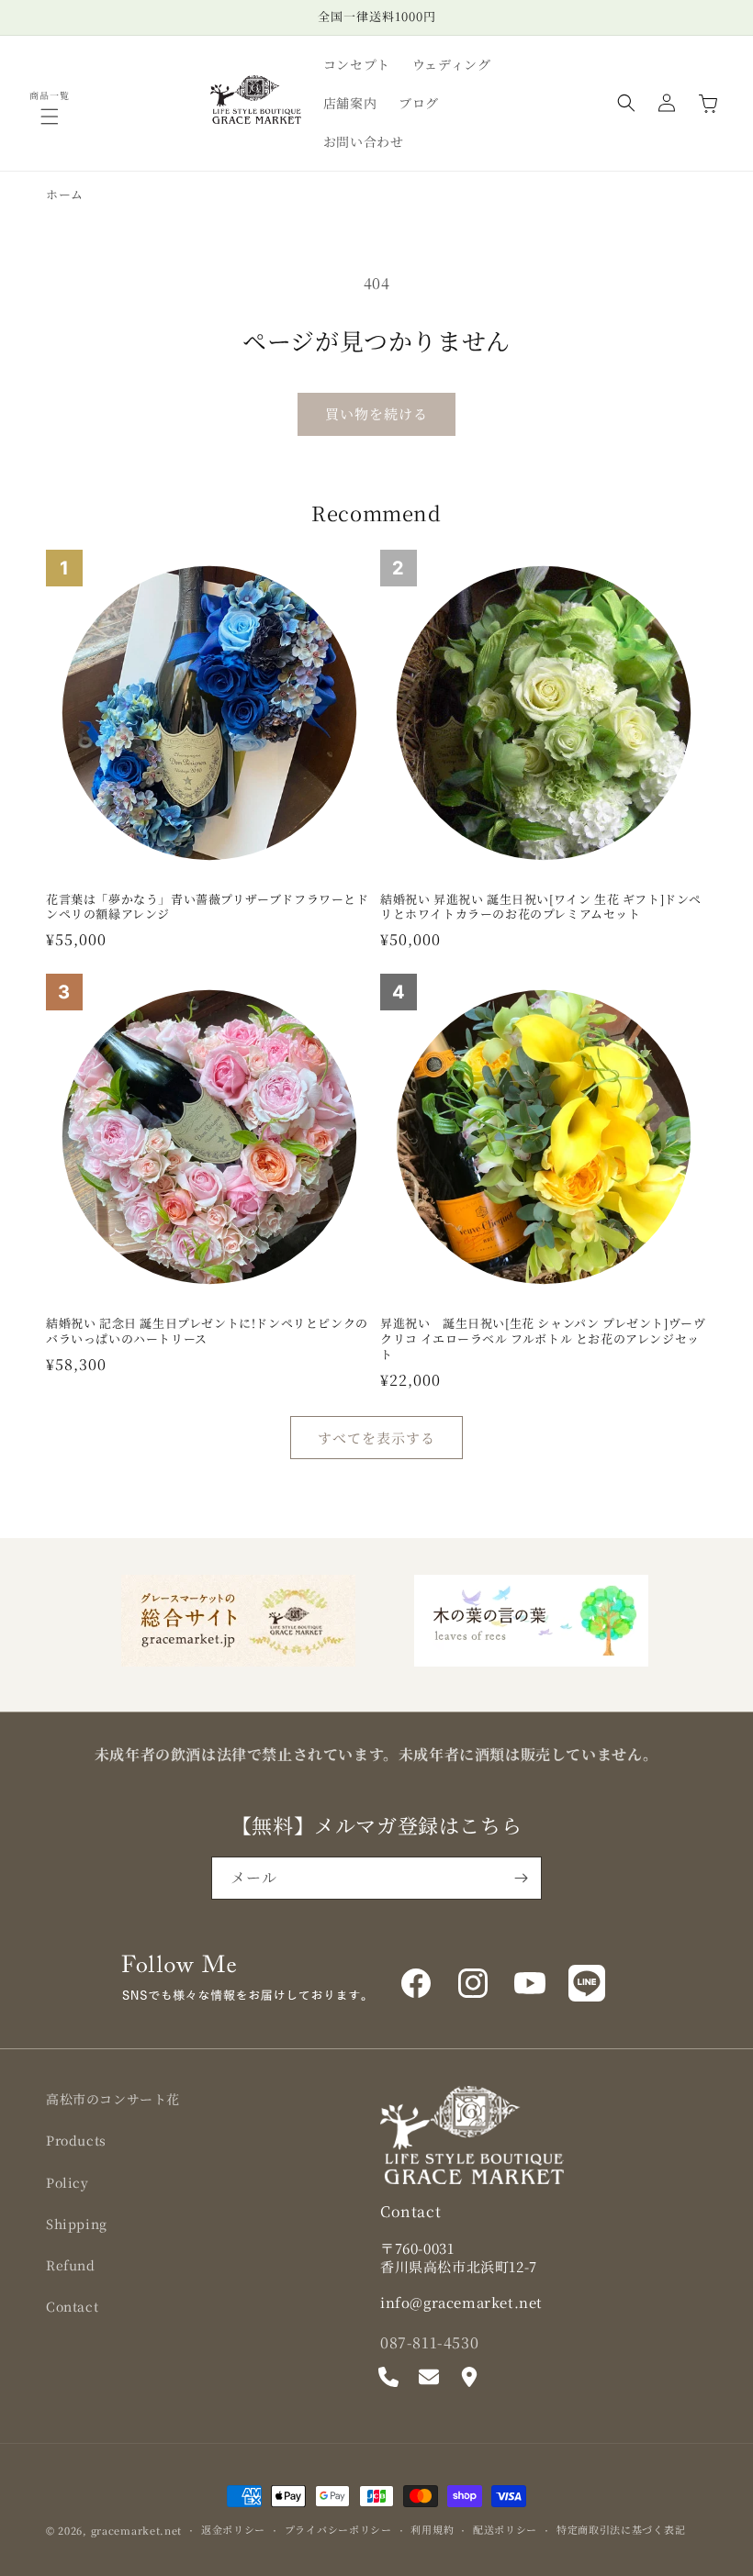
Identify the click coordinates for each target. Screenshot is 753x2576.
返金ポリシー (233, 2529)
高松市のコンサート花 (113, 2099)
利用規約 (432, 2529)
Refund (71, 2265)
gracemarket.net (137, 2530)
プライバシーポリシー (338, 2529)
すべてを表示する (376, 1438)
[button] (50, 117)
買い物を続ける (376, 413)
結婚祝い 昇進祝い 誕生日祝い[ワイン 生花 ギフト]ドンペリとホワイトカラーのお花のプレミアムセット (541, 908)
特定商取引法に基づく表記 (621, 2529)
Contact (72, 2306)
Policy (67, 2182)
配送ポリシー (505, 2529)
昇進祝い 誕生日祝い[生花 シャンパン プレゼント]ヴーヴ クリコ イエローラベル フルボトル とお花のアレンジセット (543, 1339)
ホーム (65, 194)
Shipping (77, 2224)
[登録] (521, 1878)
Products (76, 2140)
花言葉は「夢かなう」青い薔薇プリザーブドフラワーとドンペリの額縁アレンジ (208, 908)
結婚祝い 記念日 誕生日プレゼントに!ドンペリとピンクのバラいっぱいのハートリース (207, 1332)
